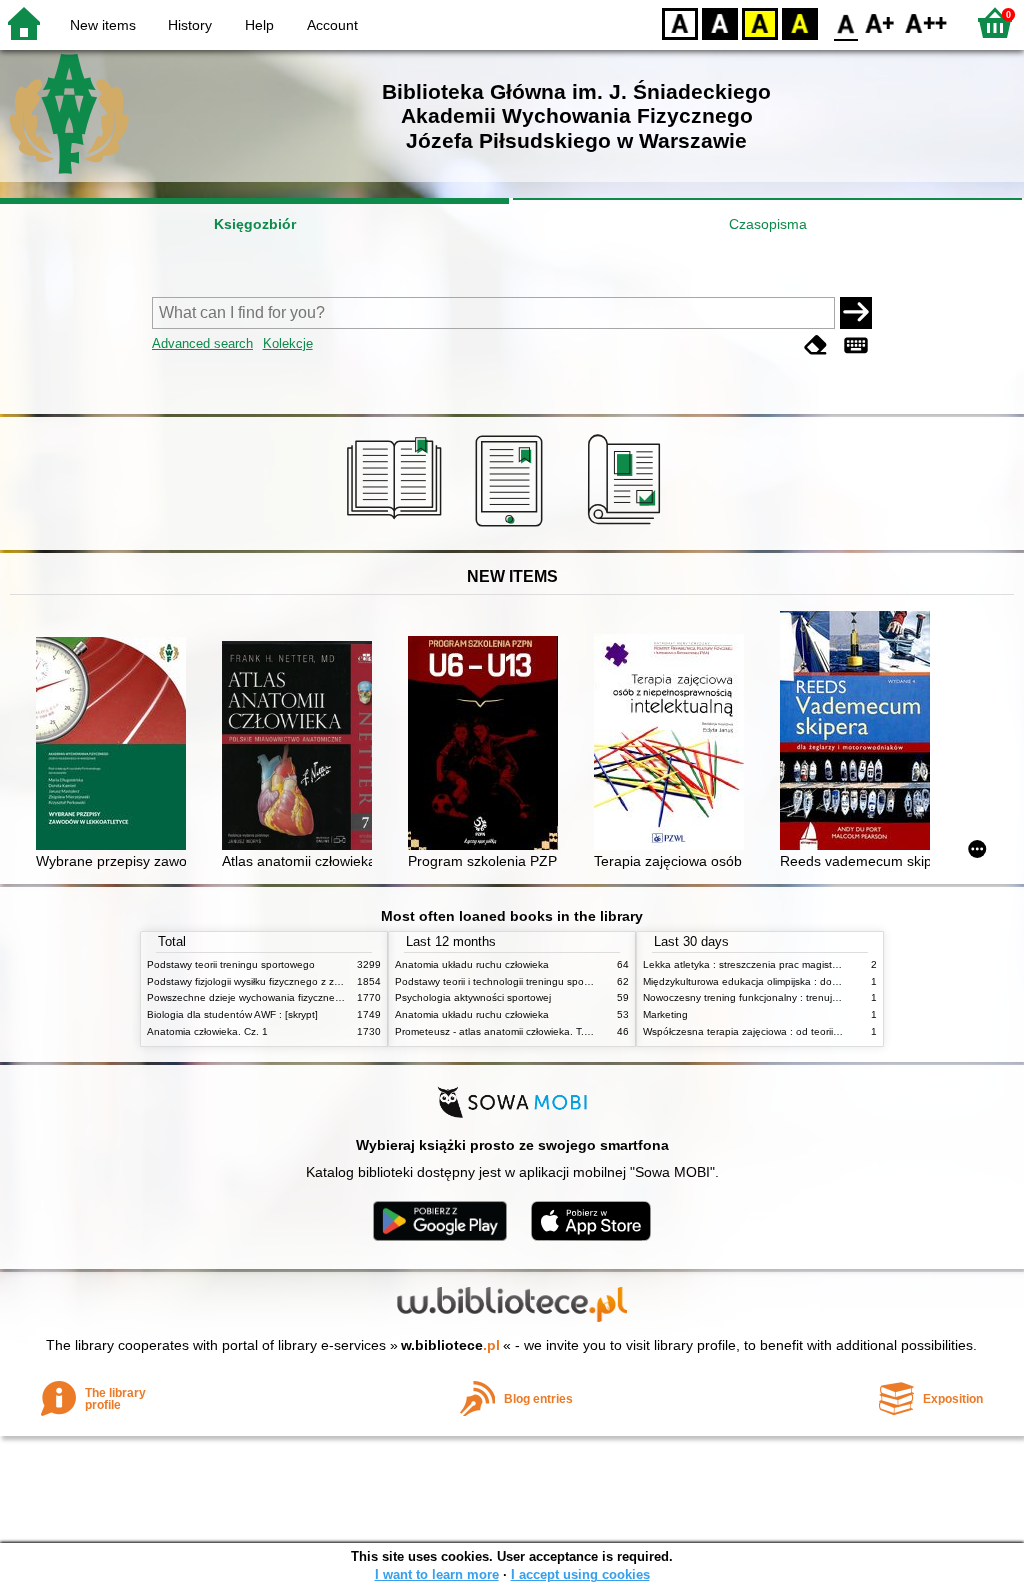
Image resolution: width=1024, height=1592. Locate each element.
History (190, 25)
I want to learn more (437, 1574)
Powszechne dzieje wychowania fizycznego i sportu (265, 997)
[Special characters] (856, 345)
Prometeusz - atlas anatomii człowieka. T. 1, (495, 1031)
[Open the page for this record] (116, 745)
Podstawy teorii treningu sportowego (231, 964)
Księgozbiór (255, 224)
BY (800, 22)
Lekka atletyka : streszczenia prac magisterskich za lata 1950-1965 (797, 964)
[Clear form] (816, 345)
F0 (846, 22)
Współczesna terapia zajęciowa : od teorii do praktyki (764, 1031)
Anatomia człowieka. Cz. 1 (207, 1031)
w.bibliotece (450, 1345)
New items (103, 25)
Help (259, 25)
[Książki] (397, 527)
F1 (880, 22)
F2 (926, 22)
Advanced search (202, 343)
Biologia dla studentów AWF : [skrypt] (232, 1014)
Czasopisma (768, 224)
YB (760, 22)
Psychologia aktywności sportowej (473, 997)
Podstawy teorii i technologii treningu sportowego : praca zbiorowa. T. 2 (559, 981)
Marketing (665, 1014)
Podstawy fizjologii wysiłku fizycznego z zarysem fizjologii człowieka (300, 981)
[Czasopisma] (627, 527)
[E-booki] (512, 527)
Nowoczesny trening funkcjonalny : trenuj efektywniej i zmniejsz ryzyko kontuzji (823, 997)
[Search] (856, 313)
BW (720, 22)
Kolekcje (288, 343)
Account (332, 25)
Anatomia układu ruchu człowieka (472, 964)
